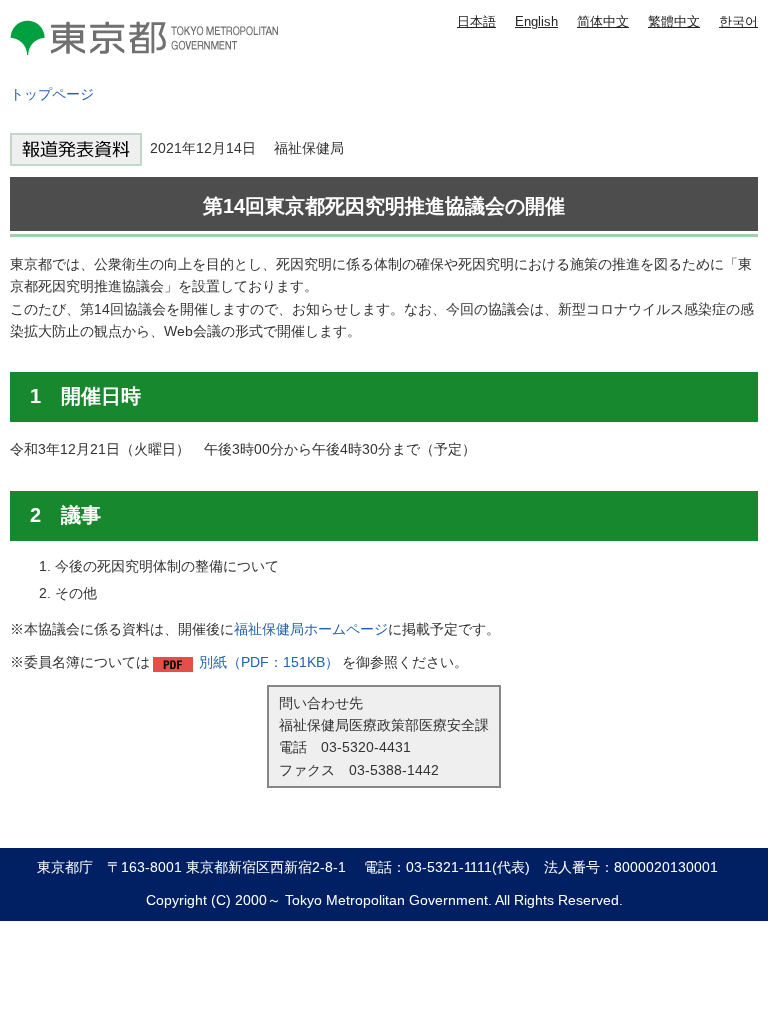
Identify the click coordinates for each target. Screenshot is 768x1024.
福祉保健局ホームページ (311, 629)
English (536, 21)
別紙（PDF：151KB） (269, 662)
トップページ (52, 94)
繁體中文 (674, 21)
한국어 (738, 21)
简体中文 (603, 21)
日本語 (476, 21)
